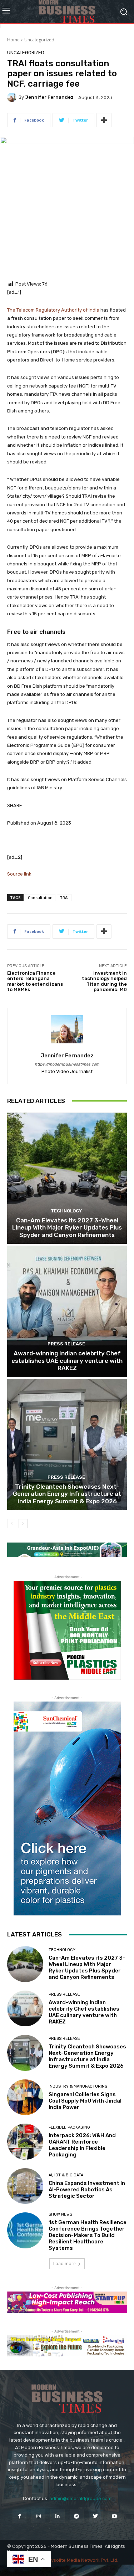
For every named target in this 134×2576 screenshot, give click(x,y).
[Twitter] (96, 2516)
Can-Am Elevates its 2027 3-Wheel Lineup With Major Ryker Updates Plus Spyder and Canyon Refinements (67, 1228)
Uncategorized (39, 40)
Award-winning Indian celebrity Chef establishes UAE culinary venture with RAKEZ (67, 1361)
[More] (104, 120)
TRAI (64, 897)
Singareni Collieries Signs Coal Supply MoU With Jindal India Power (85, 2101)
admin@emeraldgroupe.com (80, 2498)
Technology (66, 1211)
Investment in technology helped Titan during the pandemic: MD (104, 981)
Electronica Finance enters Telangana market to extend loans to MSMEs (35, 981)
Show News (60, 2214)
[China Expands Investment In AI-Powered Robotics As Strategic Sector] (25, 2186)
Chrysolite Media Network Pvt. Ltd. (81, 2560)
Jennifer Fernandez (49, 97)
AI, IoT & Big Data (66, 2175)
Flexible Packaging (69, 2127)
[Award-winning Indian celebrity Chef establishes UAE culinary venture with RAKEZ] (67, 1311)
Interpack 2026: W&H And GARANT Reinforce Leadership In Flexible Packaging (82, 2145)
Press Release (66, 1344)
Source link (19, 874)
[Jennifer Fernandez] (13, 97)
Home (13, 40)
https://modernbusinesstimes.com (67, 1064)
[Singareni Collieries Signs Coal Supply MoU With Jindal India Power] (25, 2097)
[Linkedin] (57, 2516)
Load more (64, 2264)
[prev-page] (12, 1524)
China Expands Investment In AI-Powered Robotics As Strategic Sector (87, 2190)
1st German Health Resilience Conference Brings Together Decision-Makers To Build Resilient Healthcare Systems (88, 2235)
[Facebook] (19, 2516)
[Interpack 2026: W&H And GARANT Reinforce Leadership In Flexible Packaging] (25, 2142)
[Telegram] (77, 2516)
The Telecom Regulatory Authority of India (54, 310)
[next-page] (23, 1524)
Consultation (40, 897)
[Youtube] (115, 2516)
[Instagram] (38, 2516)
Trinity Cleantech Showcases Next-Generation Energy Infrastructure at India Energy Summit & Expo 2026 (67, 1494)
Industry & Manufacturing (78, 2086)
